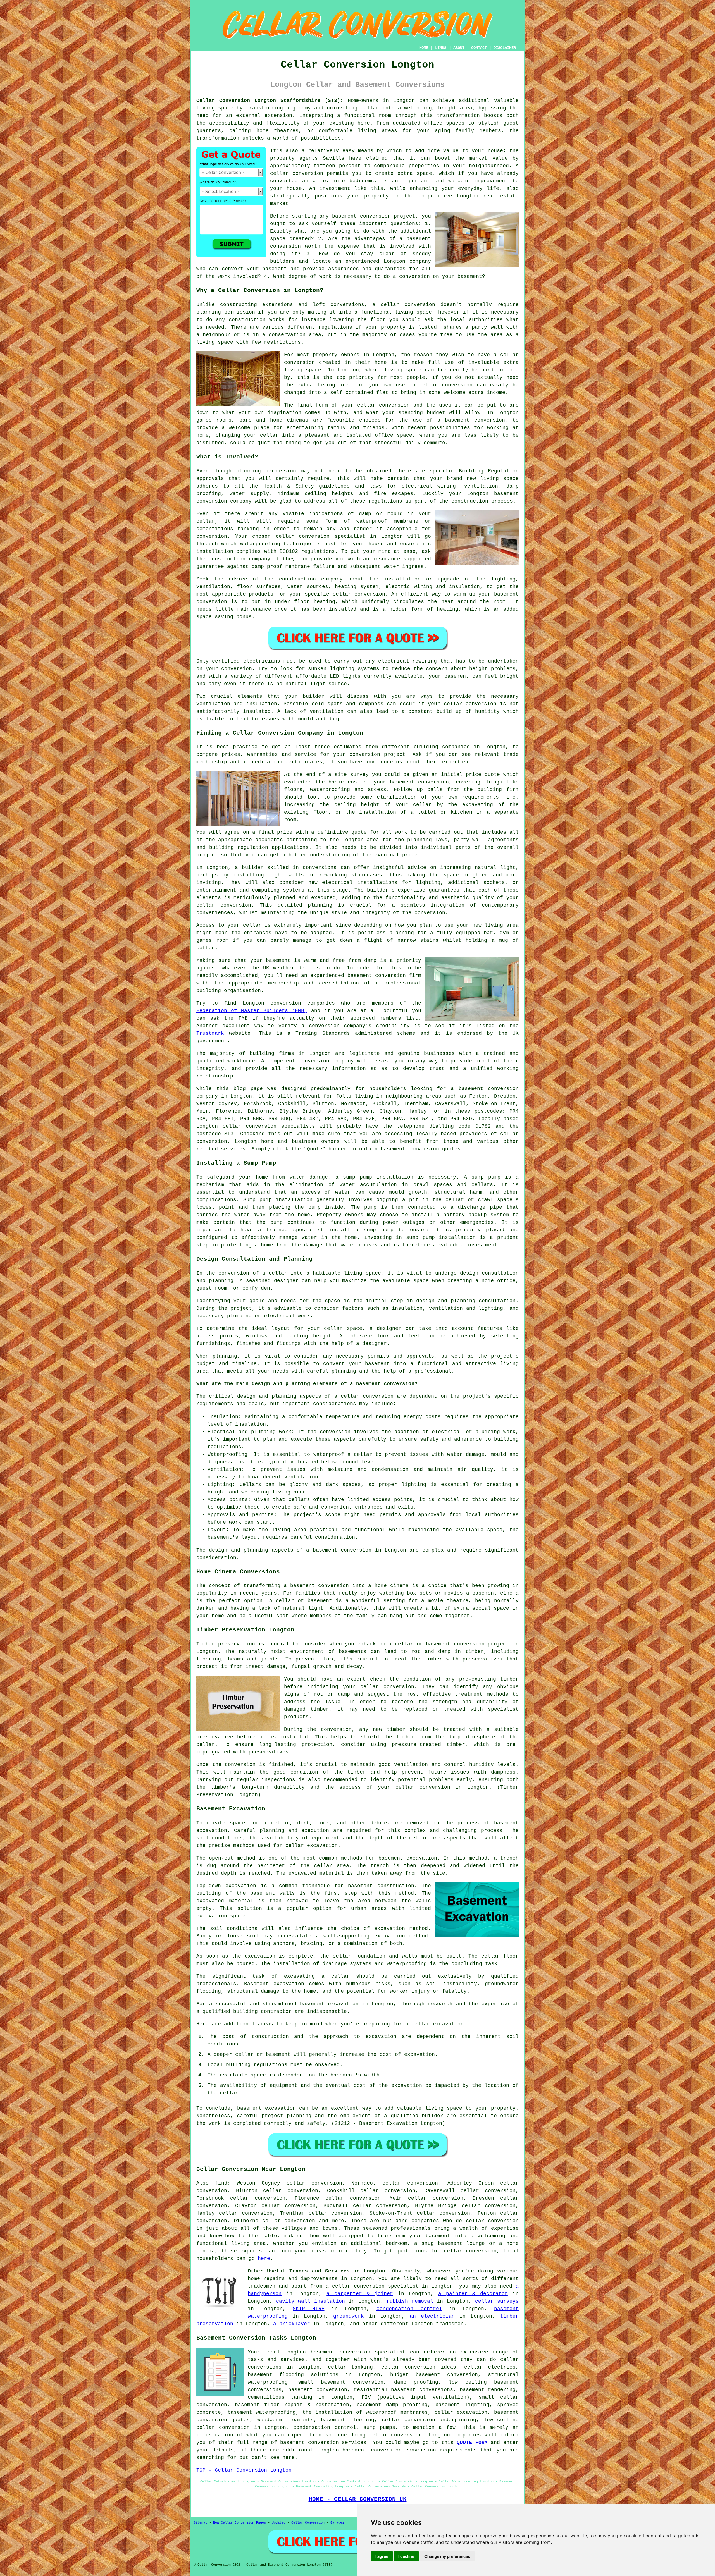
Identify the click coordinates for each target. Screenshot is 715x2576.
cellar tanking (351, 2367)
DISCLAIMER (505, 48)
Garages (337, 2523)
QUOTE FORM (472, 2443)
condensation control (409, 2309)
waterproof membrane (387, 521)
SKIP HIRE (309, 2309)
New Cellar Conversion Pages (239, 2523)
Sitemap (200, 2523)
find (221, 2183)
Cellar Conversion (308, 2523)
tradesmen (262, 2286)
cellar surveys (497, 2301)
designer (286, 1281)
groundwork (349, 2316)
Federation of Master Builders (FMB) (252, 1011)
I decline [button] (406, 2556)
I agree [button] (382, 2556)
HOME (424, 48)
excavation (390, 1929)
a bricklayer (292, 2324)
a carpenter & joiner (360, 2294)
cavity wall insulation (310, 2301)
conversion (394, 405)
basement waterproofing (262, 2412)
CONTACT (479, 48)
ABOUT (459, 48)
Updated (279, 2523)
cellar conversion (297, 173)
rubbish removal (410, 2301)
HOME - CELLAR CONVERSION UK (358, 2499)
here (264, 2259)
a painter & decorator (473, 2294)
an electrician (432, 2316)
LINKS (441, 48)
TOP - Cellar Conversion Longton (244, 2470)
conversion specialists (280, 1126)
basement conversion (372, 2450)
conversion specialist (386, 2286)
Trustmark (210, 1033)
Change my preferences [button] (447, 2556)
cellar (370, 108)
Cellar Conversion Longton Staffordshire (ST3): (270, 101)
